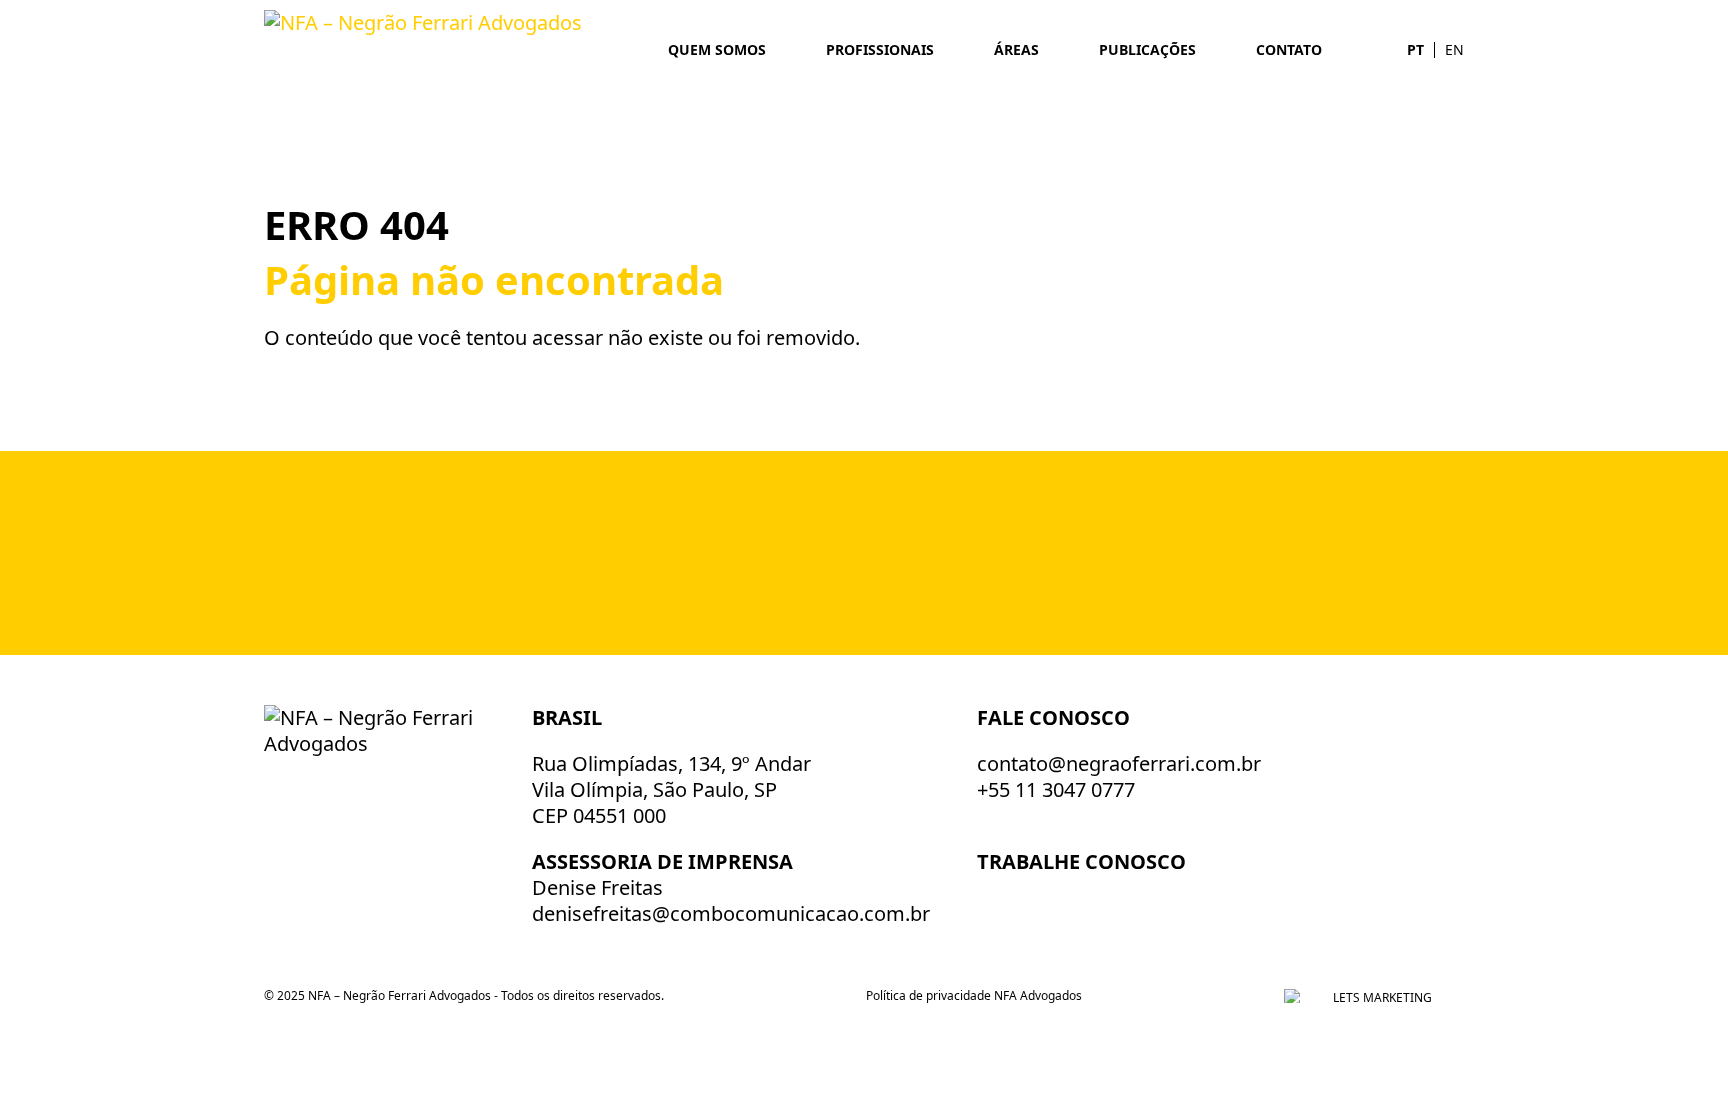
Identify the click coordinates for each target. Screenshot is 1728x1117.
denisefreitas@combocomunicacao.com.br (731, 913)
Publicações (1147, 49)
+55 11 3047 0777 (1056, 789)
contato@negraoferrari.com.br (1119, 763)
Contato (1289, 49)
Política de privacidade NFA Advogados (974, 995)
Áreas (1016, 49)
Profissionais (880, 49)
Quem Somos (717, 49)
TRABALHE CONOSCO (1084, 861)
